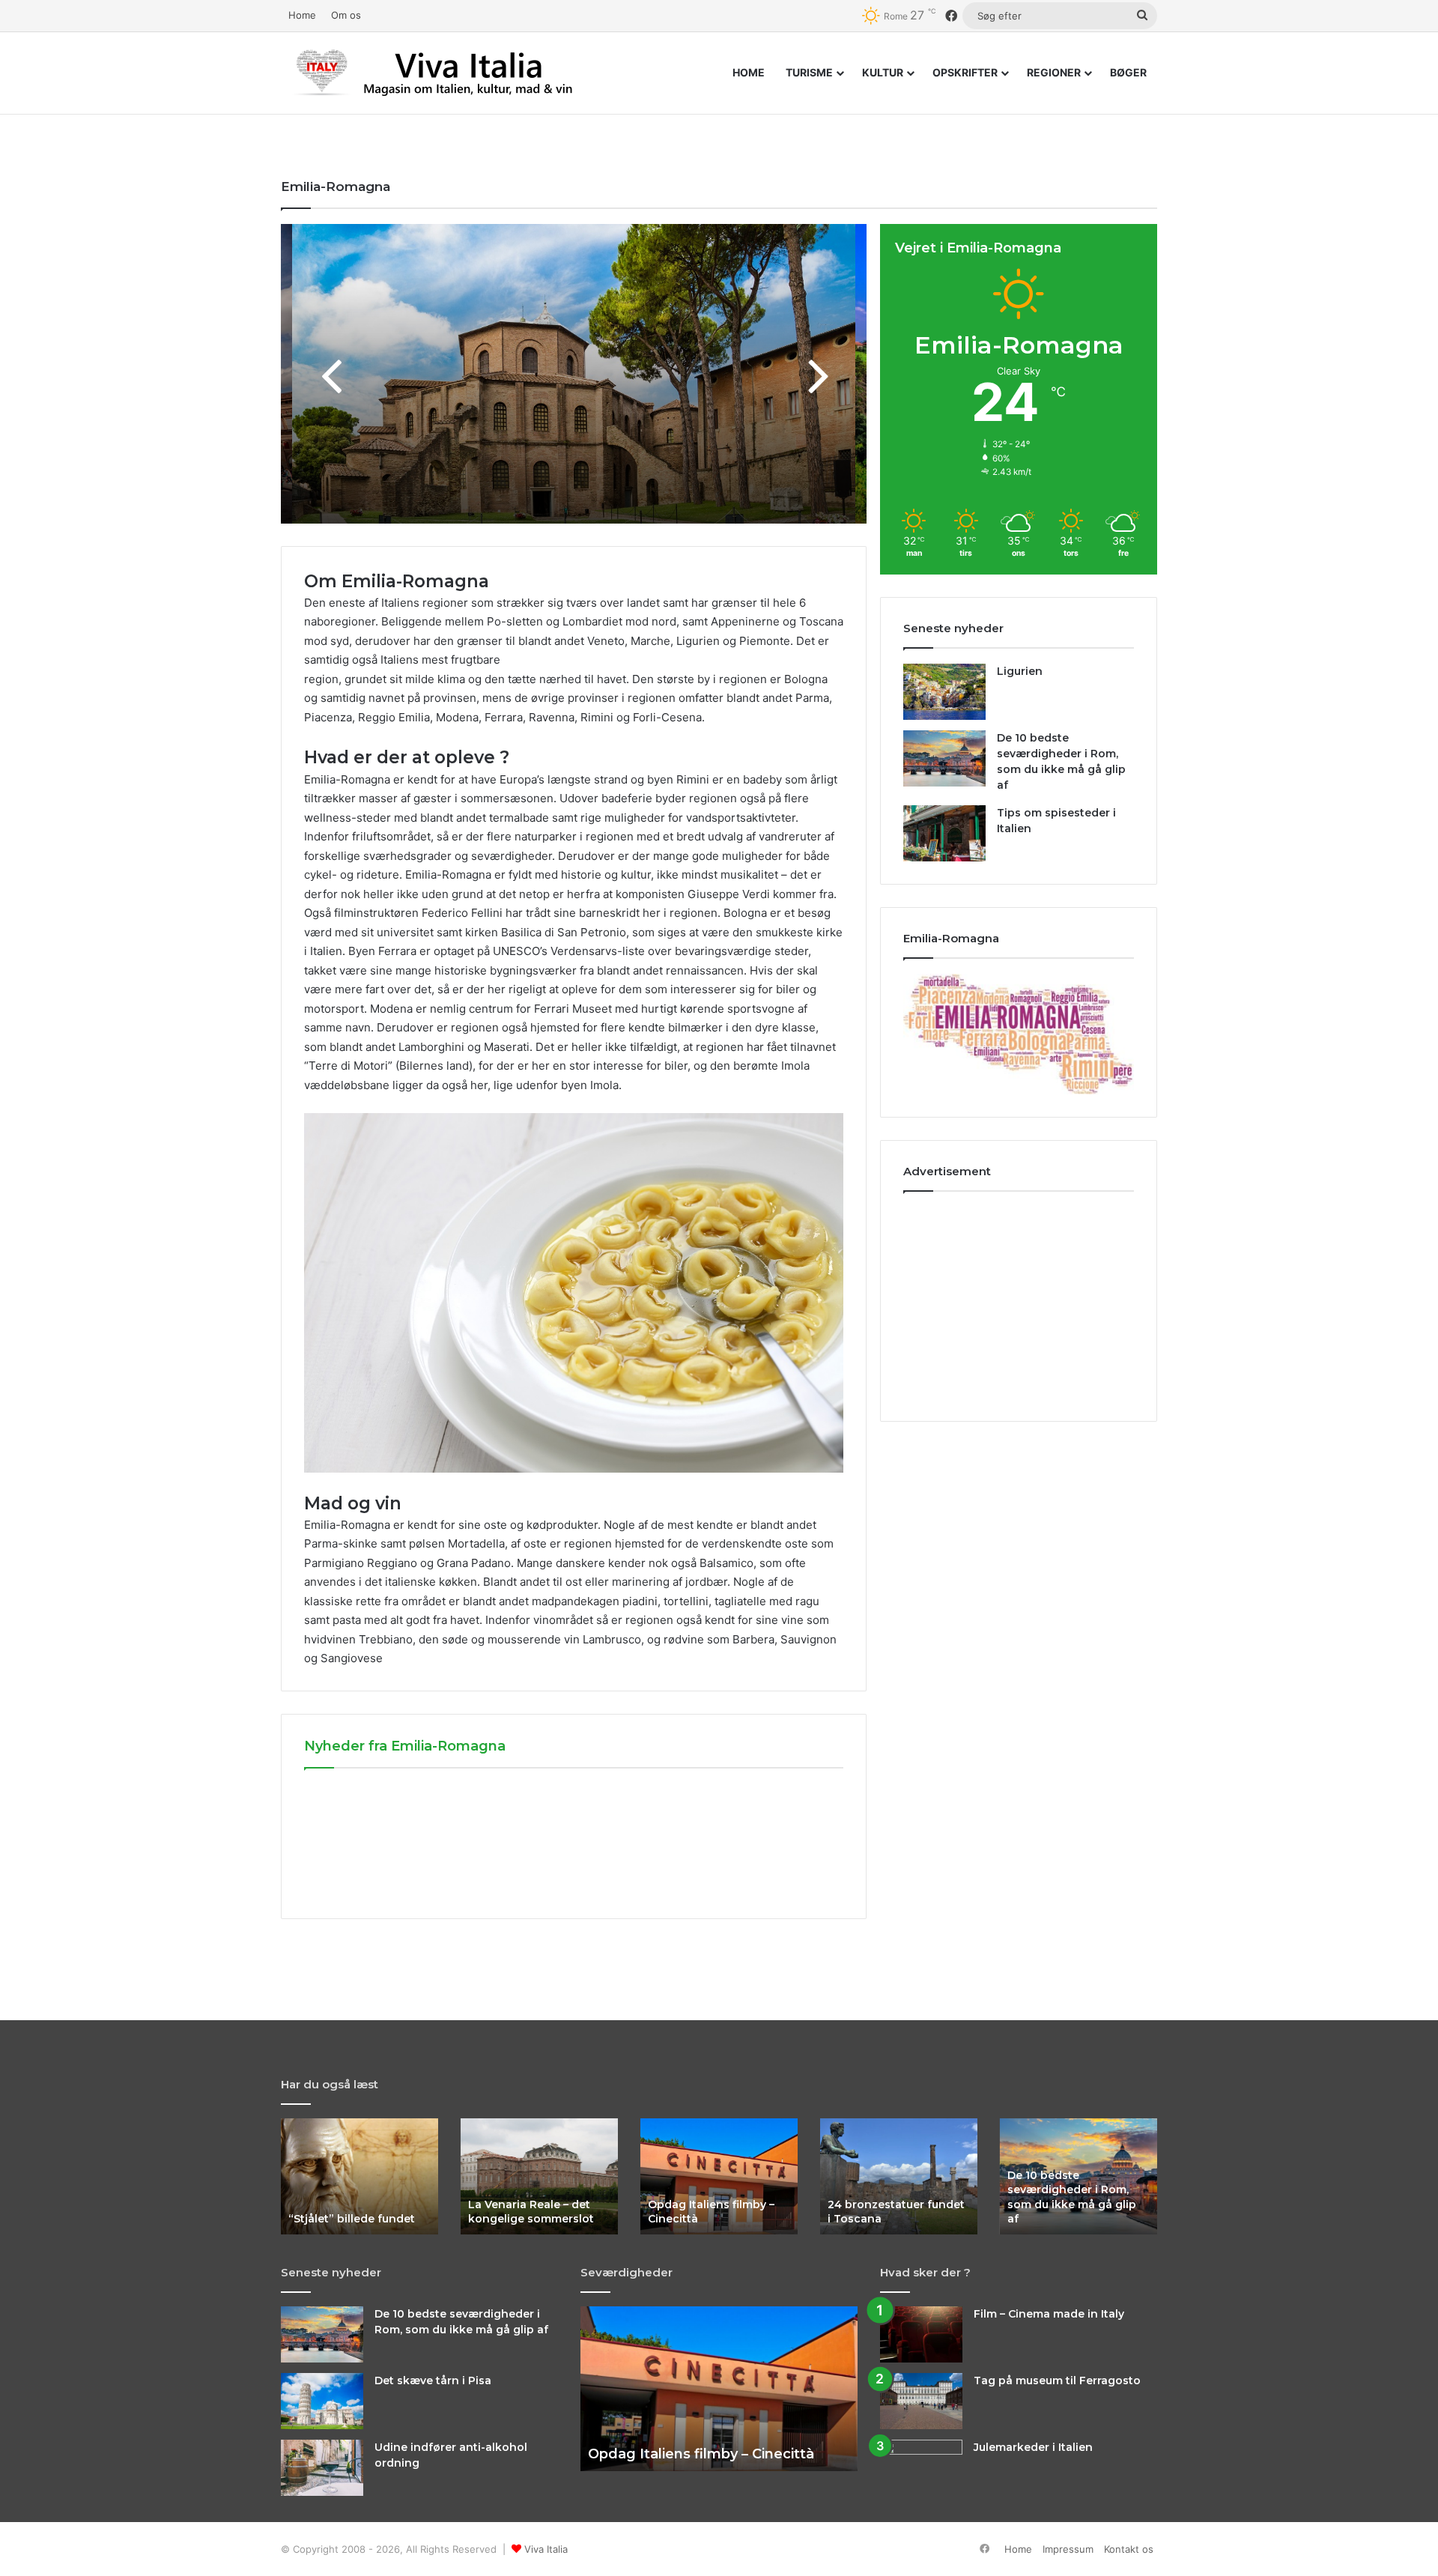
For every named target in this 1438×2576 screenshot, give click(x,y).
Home (302, 15)
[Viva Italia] (468, 73)
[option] (574, 374)
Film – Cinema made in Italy (1049, 2314)
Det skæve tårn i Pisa (433, 2380)
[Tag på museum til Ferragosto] (921, 2401)
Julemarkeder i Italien (1033, 2447)
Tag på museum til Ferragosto (1057, 2380)
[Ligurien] (944, 692)
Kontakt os (1129, 2549)
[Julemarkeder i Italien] (921, 2461)
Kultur (883, 72)
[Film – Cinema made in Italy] (921, 2334)
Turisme (809, 72)
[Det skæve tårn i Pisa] (322, 2401)
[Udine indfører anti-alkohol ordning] (322, 2468)
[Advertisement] (1019, 1300)
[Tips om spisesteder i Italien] (944, 833)
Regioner (1054, 72)
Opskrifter (965, 72)
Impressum (1068, 2549)
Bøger (1128, 72)
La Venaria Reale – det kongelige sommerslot (531, 2212)
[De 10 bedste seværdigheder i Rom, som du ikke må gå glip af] (944, 758)
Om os (346, 15)
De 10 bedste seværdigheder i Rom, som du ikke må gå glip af (1072, 2197)
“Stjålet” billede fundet (352, 2219)
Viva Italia (546, 2549)
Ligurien (1020, 671)
